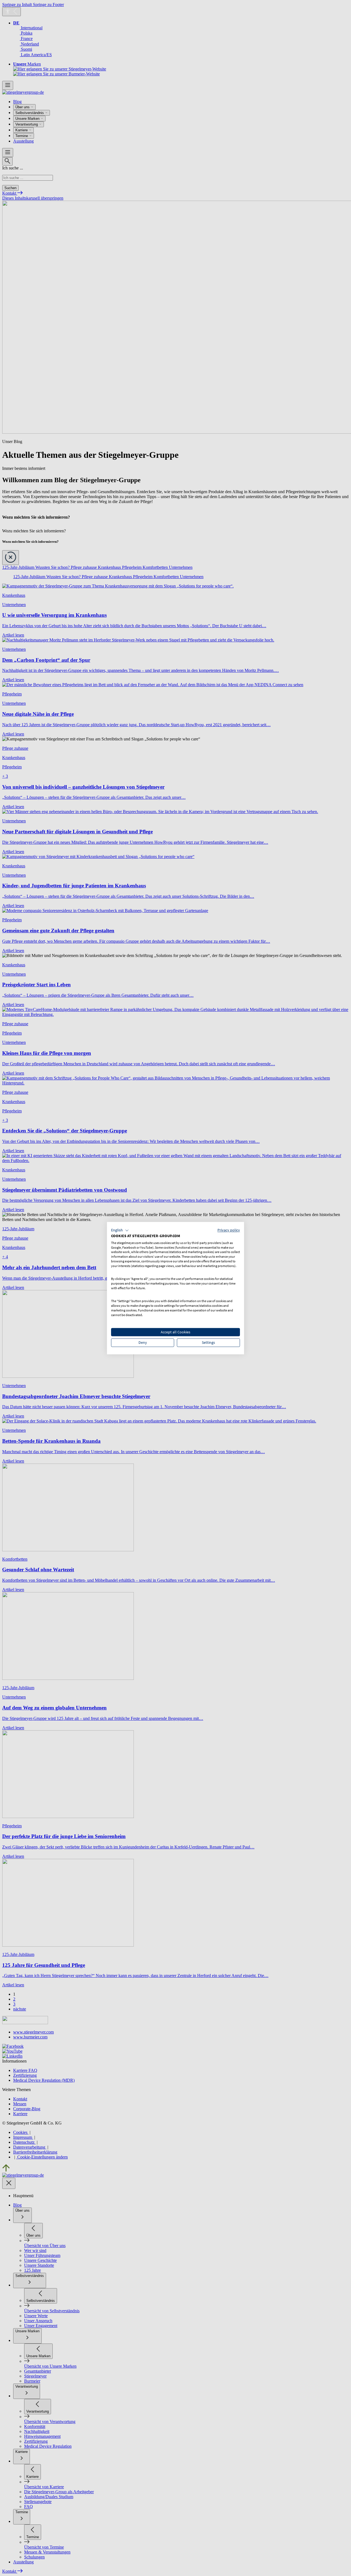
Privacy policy (229, 1230)
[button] (120, 1230)
